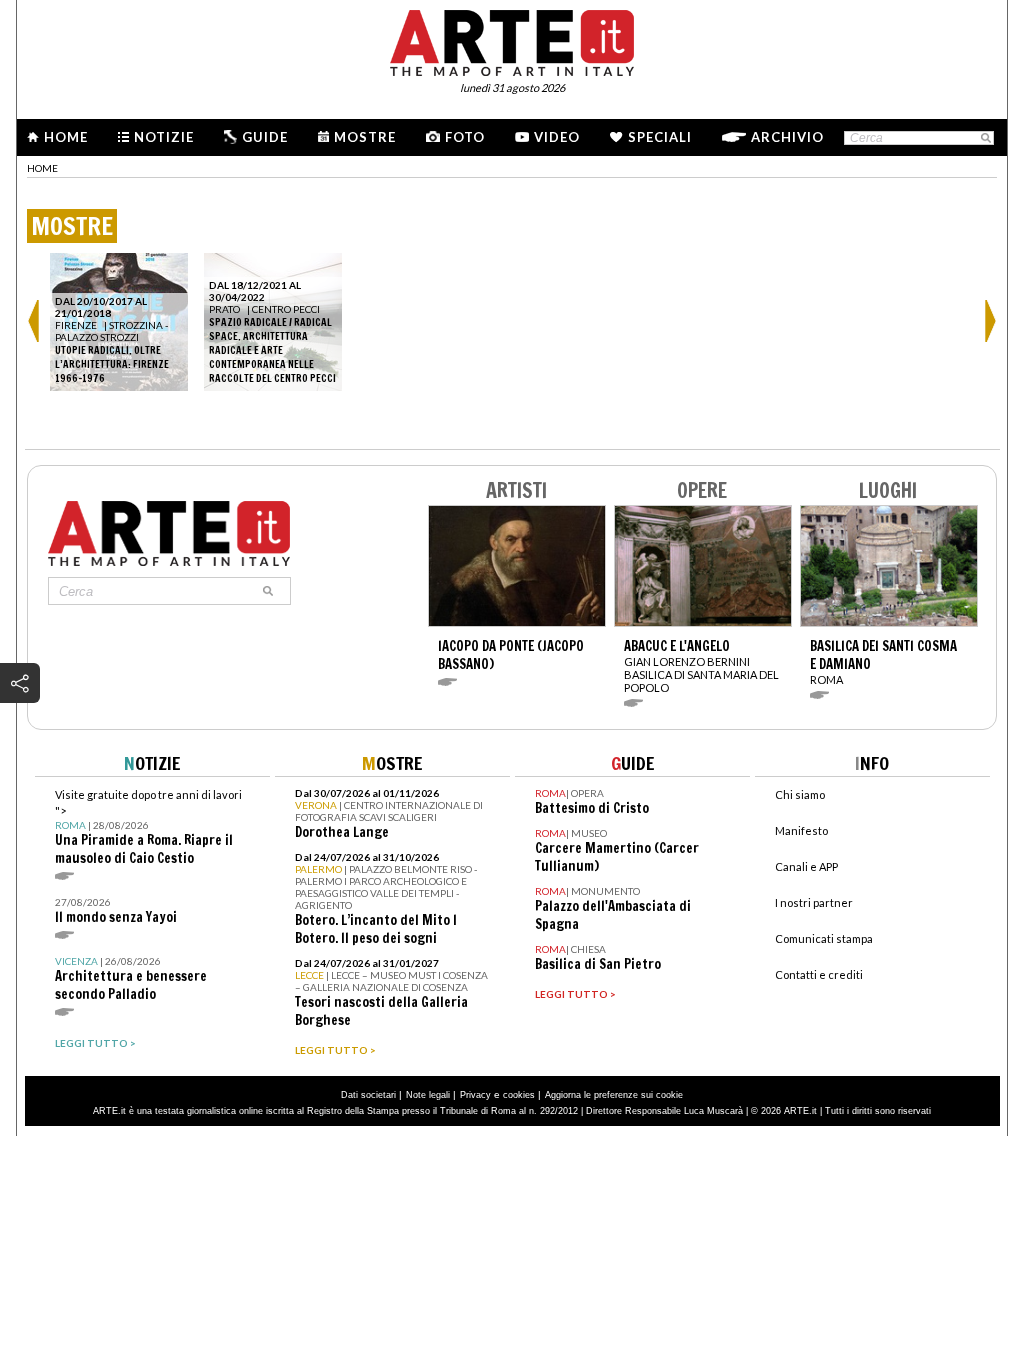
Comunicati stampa (824, 938)
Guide (265, 137)
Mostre (365, 137)
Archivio (787, 137)
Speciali (660, 137)
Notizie (164, 137)
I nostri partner (814, 902)
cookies (519, 1095)
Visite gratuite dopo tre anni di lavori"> (148, 827)
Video (557, 137)
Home (66, 137)
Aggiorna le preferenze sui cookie (614, 1095)
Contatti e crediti (819, 974)
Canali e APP (806, 866)
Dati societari (368, 1095)
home (42, 168)
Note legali (428, 1095)
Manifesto (801, 830)
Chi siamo (800, 794)
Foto (465, 137)
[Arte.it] (512, 40)
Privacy (475, 1095)
